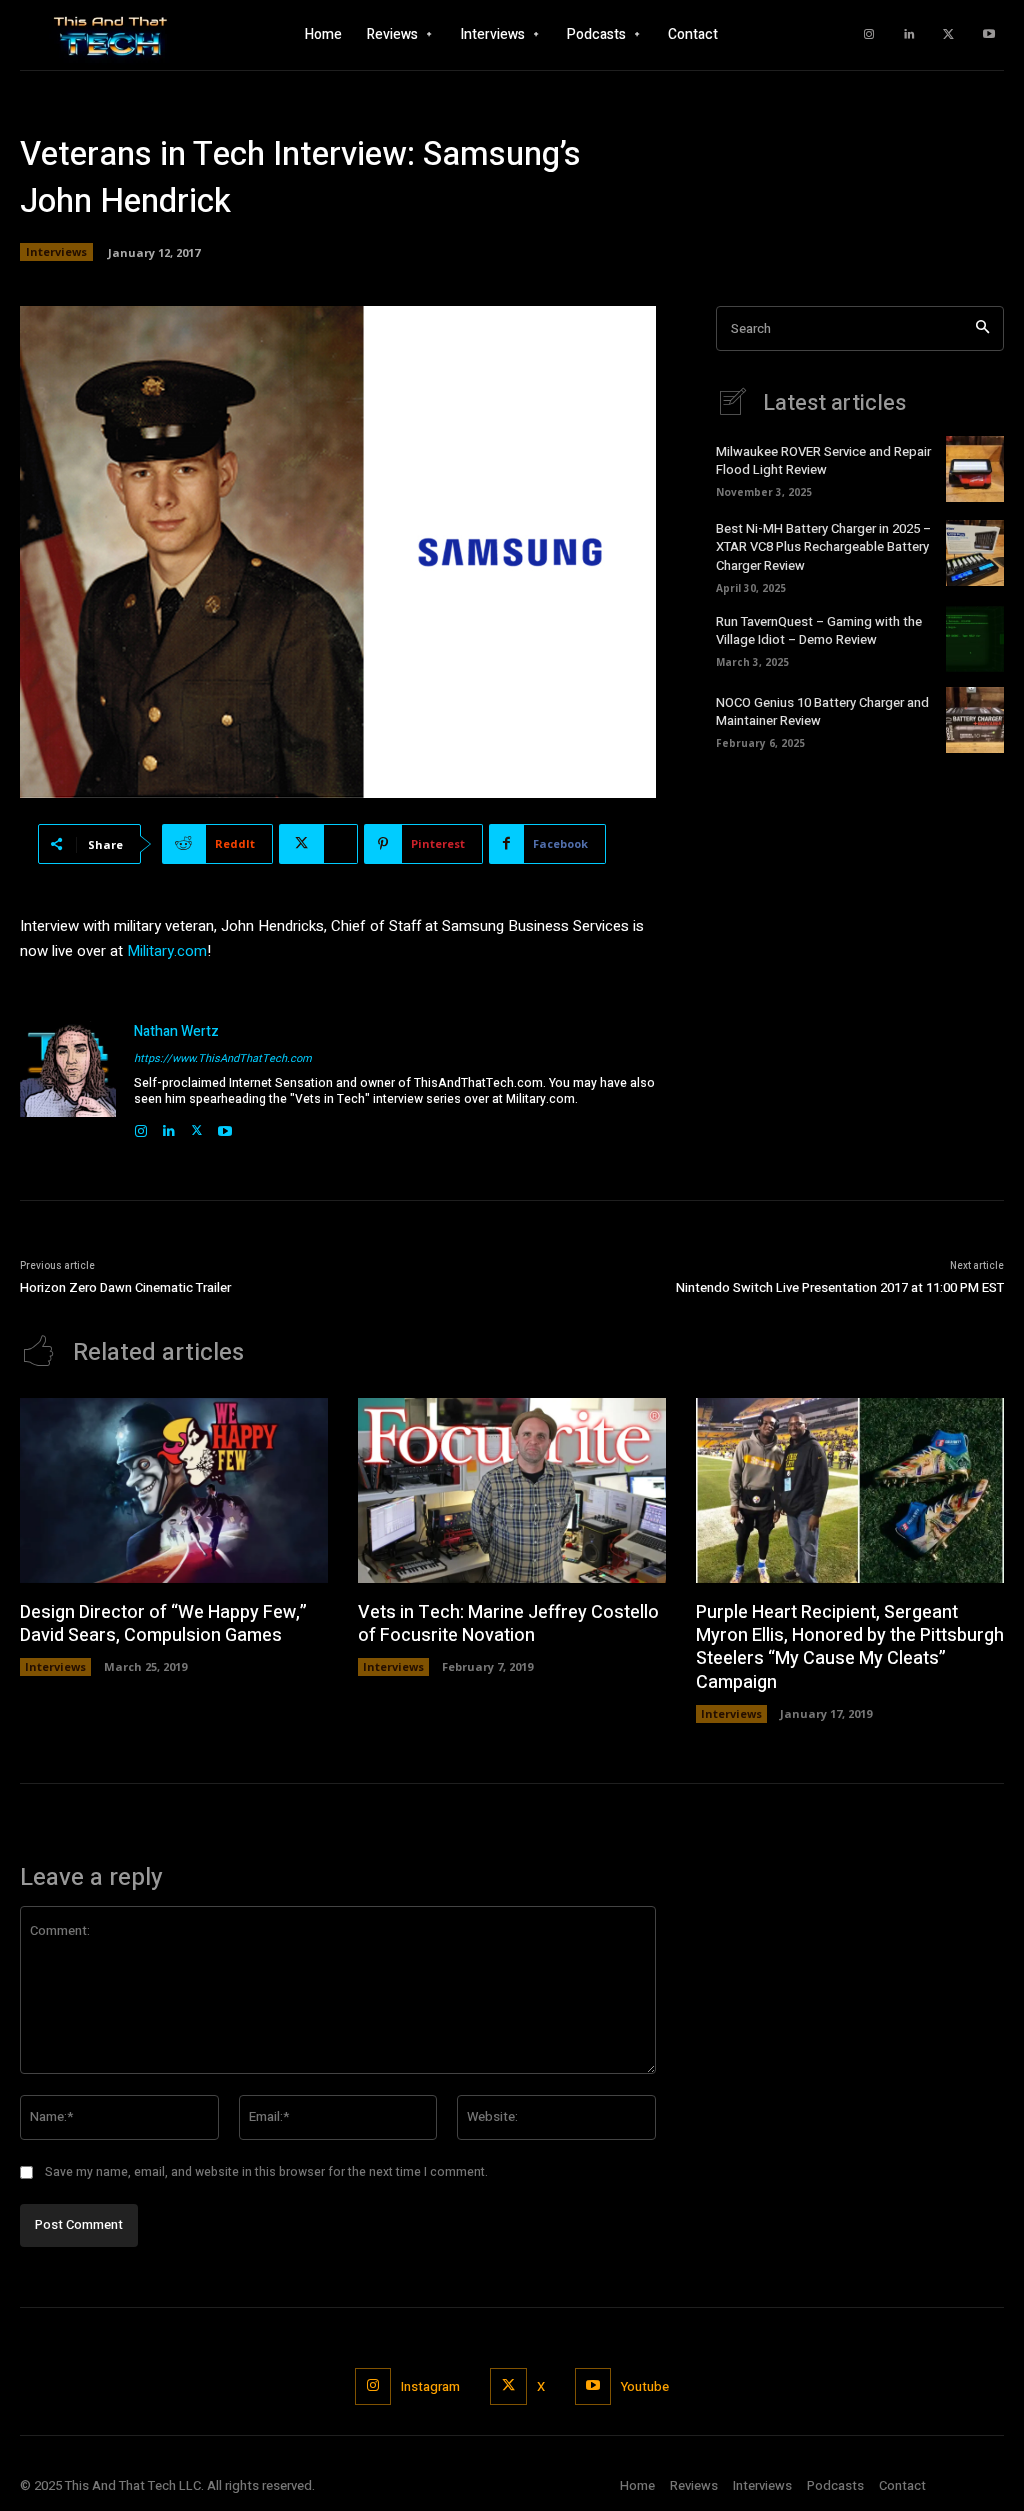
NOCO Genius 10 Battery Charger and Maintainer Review (822, 711)
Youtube (645, 2386)
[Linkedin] (909, 35)
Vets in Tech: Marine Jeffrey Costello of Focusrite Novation (508, 1624)
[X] (949, 35)
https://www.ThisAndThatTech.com (223, 1058)
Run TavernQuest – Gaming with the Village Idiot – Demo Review (819, 630)
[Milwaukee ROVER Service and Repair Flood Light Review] (975, 469)
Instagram (430, 2386)
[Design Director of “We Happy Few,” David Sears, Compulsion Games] (174, 1490)
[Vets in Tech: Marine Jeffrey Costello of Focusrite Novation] (512, 1490)
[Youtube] (989, 35)
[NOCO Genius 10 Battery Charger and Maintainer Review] (975, 720)
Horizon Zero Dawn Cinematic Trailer (125, 1287)
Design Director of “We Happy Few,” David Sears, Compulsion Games (163, 1624)
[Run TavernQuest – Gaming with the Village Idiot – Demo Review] (975, 639)
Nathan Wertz (176, 1031)
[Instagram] (869, 35)
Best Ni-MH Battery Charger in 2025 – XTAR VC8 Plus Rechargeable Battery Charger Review (823, 546)
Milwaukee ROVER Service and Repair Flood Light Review (823, 460)
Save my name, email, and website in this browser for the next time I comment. (266, 2172)
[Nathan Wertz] (68, 1081)
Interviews (56, 251)
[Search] (982, 328)
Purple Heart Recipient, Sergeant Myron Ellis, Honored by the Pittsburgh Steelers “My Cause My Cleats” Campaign (850, 1647)
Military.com (167, 951)
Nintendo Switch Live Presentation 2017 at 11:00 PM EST (840, 1287)
